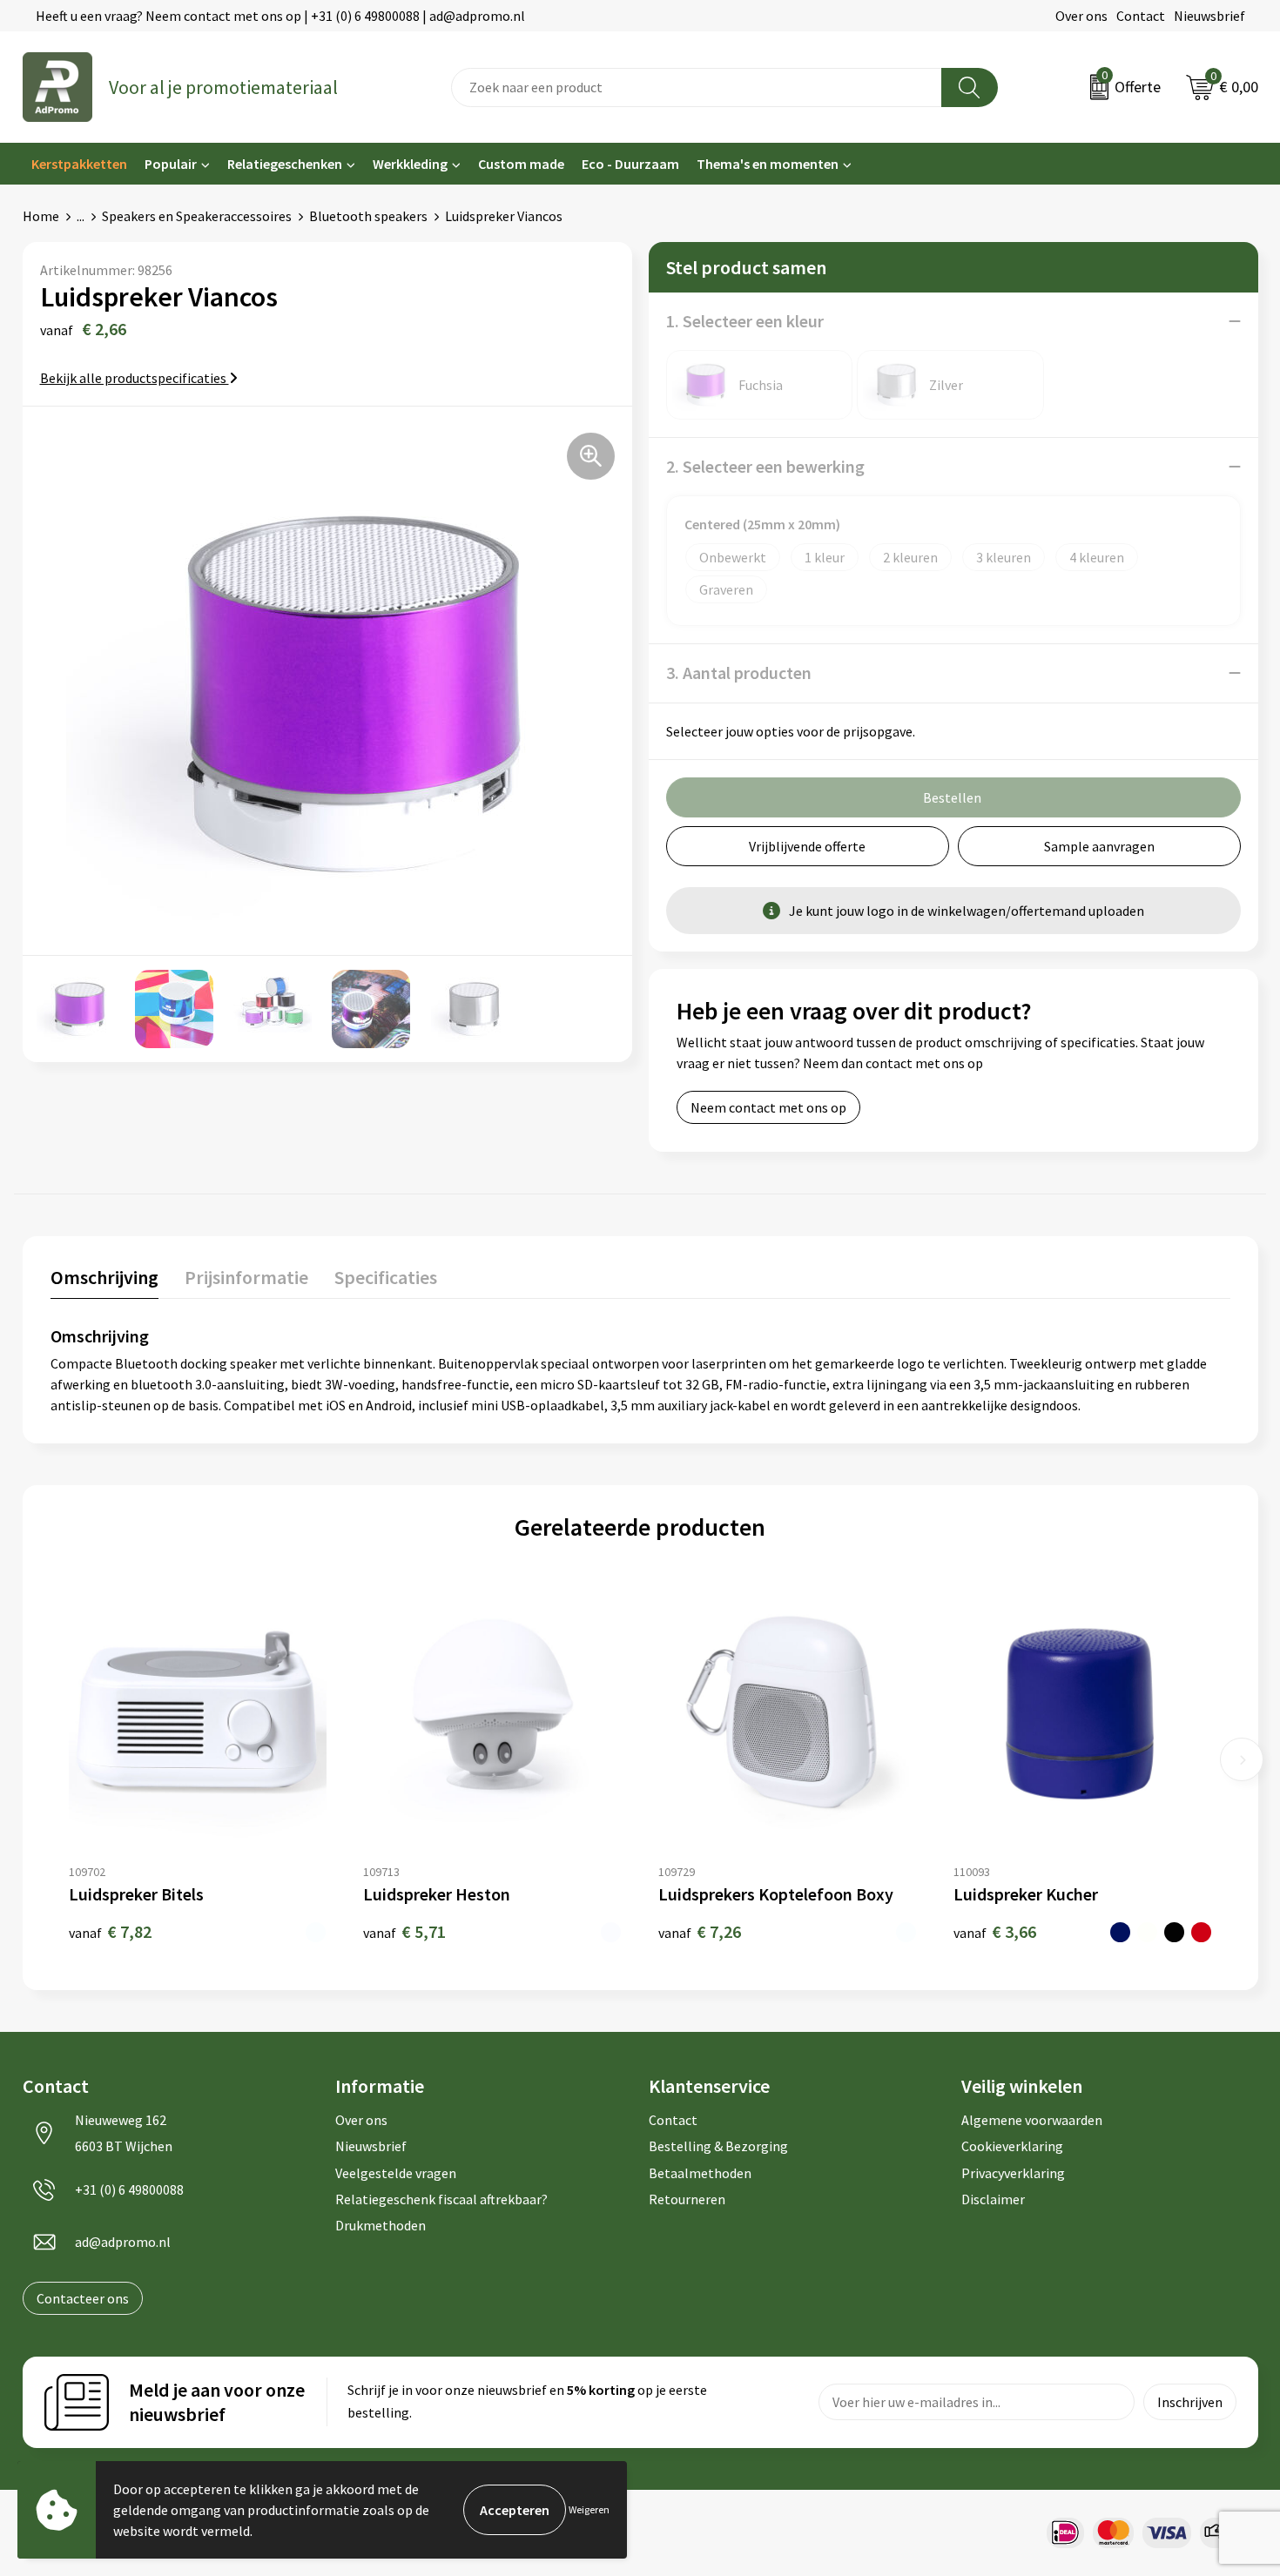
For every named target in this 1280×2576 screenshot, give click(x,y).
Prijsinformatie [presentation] (246, 1277)
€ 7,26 (700, 1931)
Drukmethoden (381, 2225)
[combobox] (697, 87)
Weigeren (589, 2509)
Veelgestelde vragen (396, 2173)
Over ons (1081, 16)
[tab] (104, 1281)
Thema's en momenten (768, 164)
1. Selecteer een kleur (745, 321)
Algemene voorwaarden (1032, 2120)
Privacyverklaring (1013, 2173)
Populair (171, 164)
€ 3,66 (995, 1931)
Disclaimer (993, 2199)
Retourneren (687, 2199)
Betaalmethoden (700, 2173)
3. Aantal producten (739, 673)
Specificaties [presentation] (386, 1277)
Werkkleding (410, 164)
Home (41, 216)
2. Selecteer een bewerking (765, 466)
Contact (1141, 16)
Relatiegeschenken (285, 164)
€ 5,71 (404, 1931)
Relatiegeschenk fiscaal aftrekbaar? (441, 2199)
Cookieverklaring (1012, 2146)
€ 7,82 (110, 1931)
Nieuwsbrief (1209, 16)
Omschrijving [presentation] (104, 1277)
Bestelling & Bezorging (718, 2146)
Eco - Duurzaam (630, 164)
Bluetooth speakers (368, 216)
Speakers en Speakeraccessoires (197, 216)
